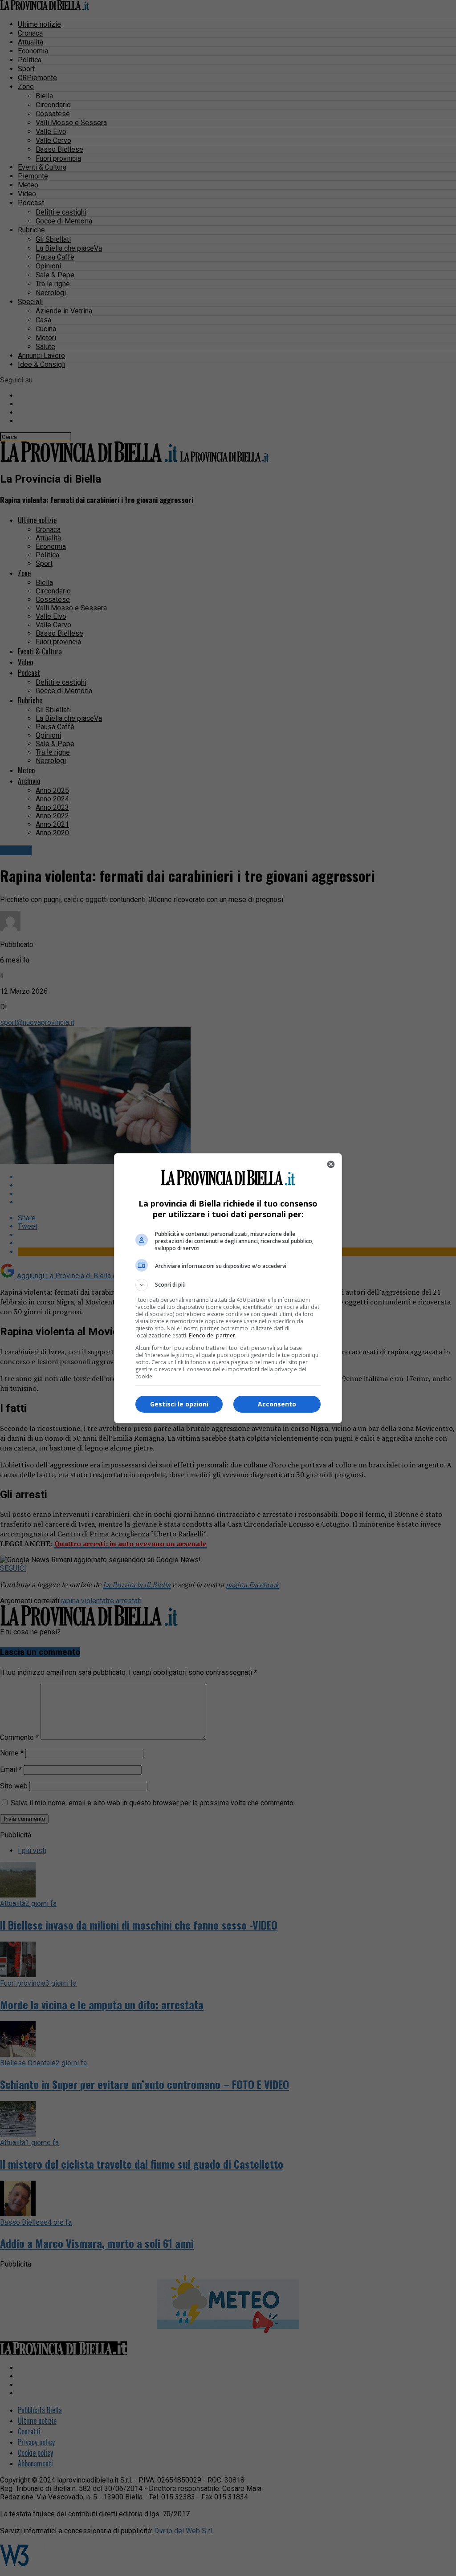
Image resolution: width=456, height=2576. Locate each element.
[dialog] (228, 1288)
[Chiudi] (331, 1164)
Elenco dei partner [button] (212, 1335)
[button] (228, 1285)
